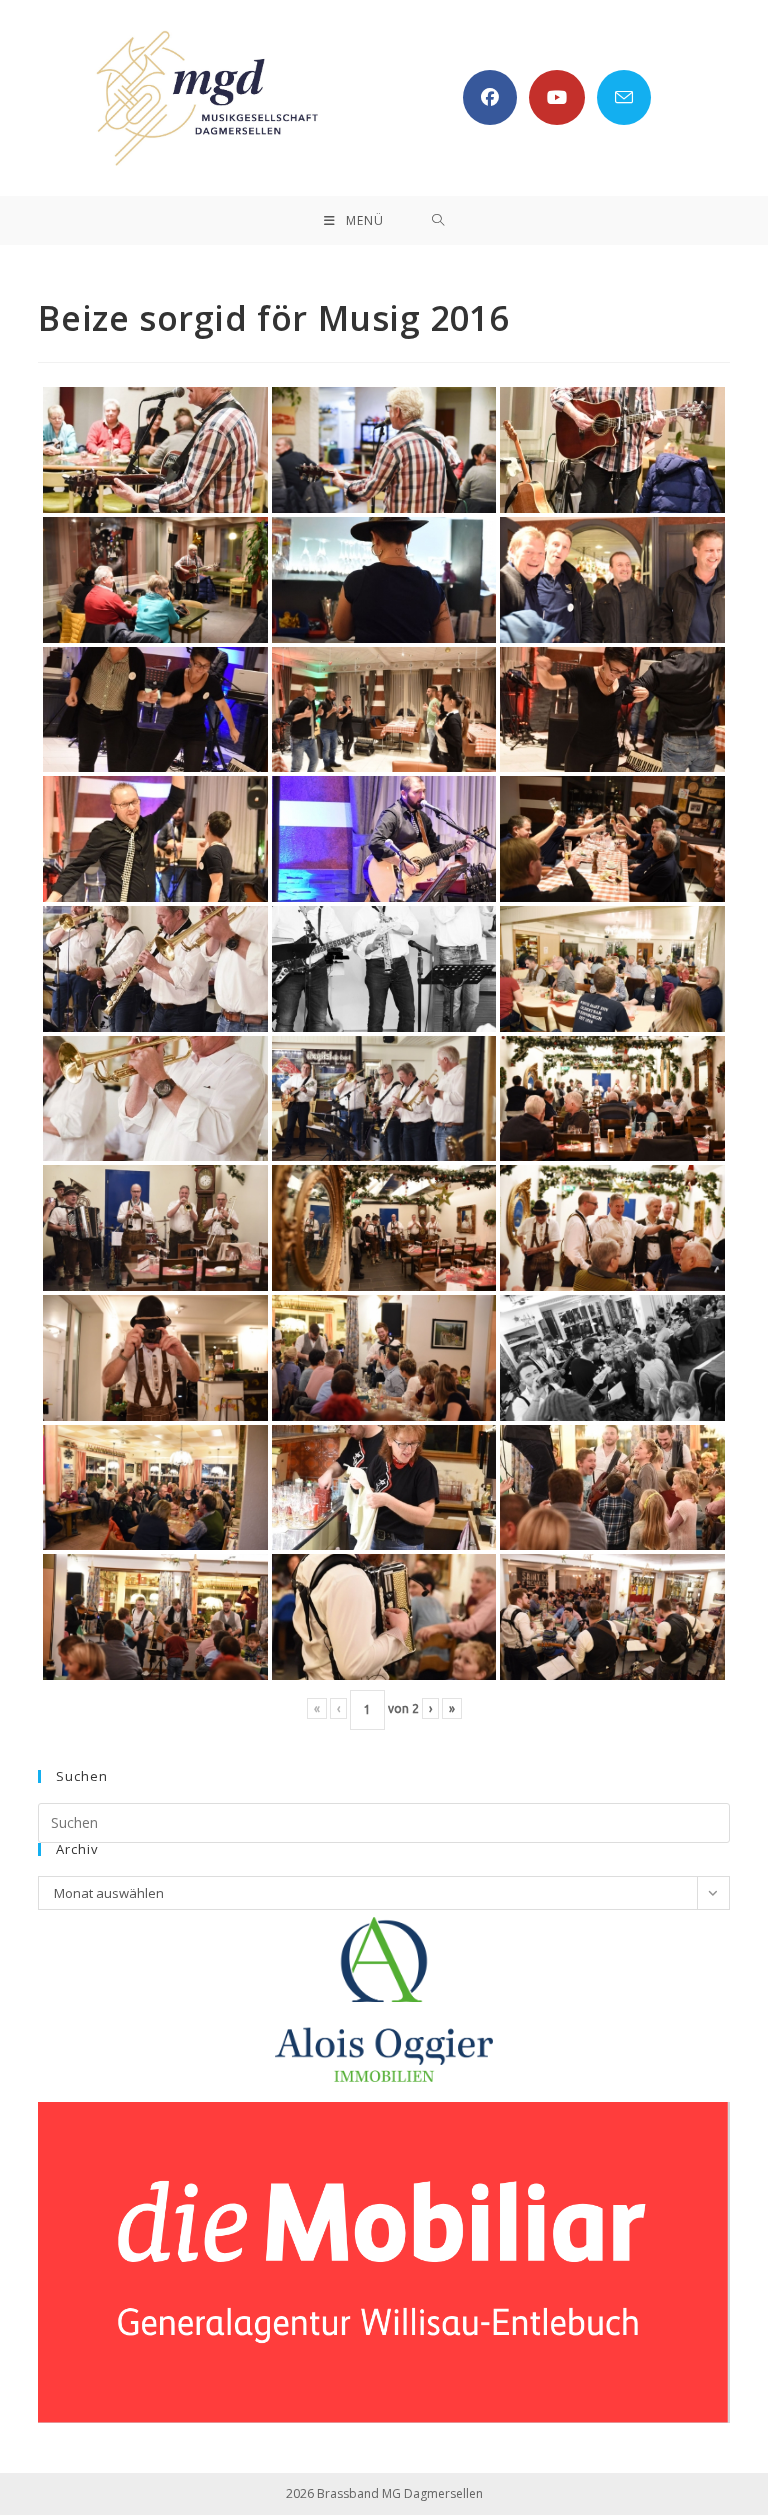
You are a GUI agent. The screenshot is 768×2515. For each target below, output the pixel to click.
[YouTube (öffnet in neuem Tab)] (557, 97)
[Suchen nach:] (438, 220)
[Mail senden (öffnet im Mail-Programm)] (624, 97)
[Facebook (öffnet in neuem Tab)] (490, 97)
